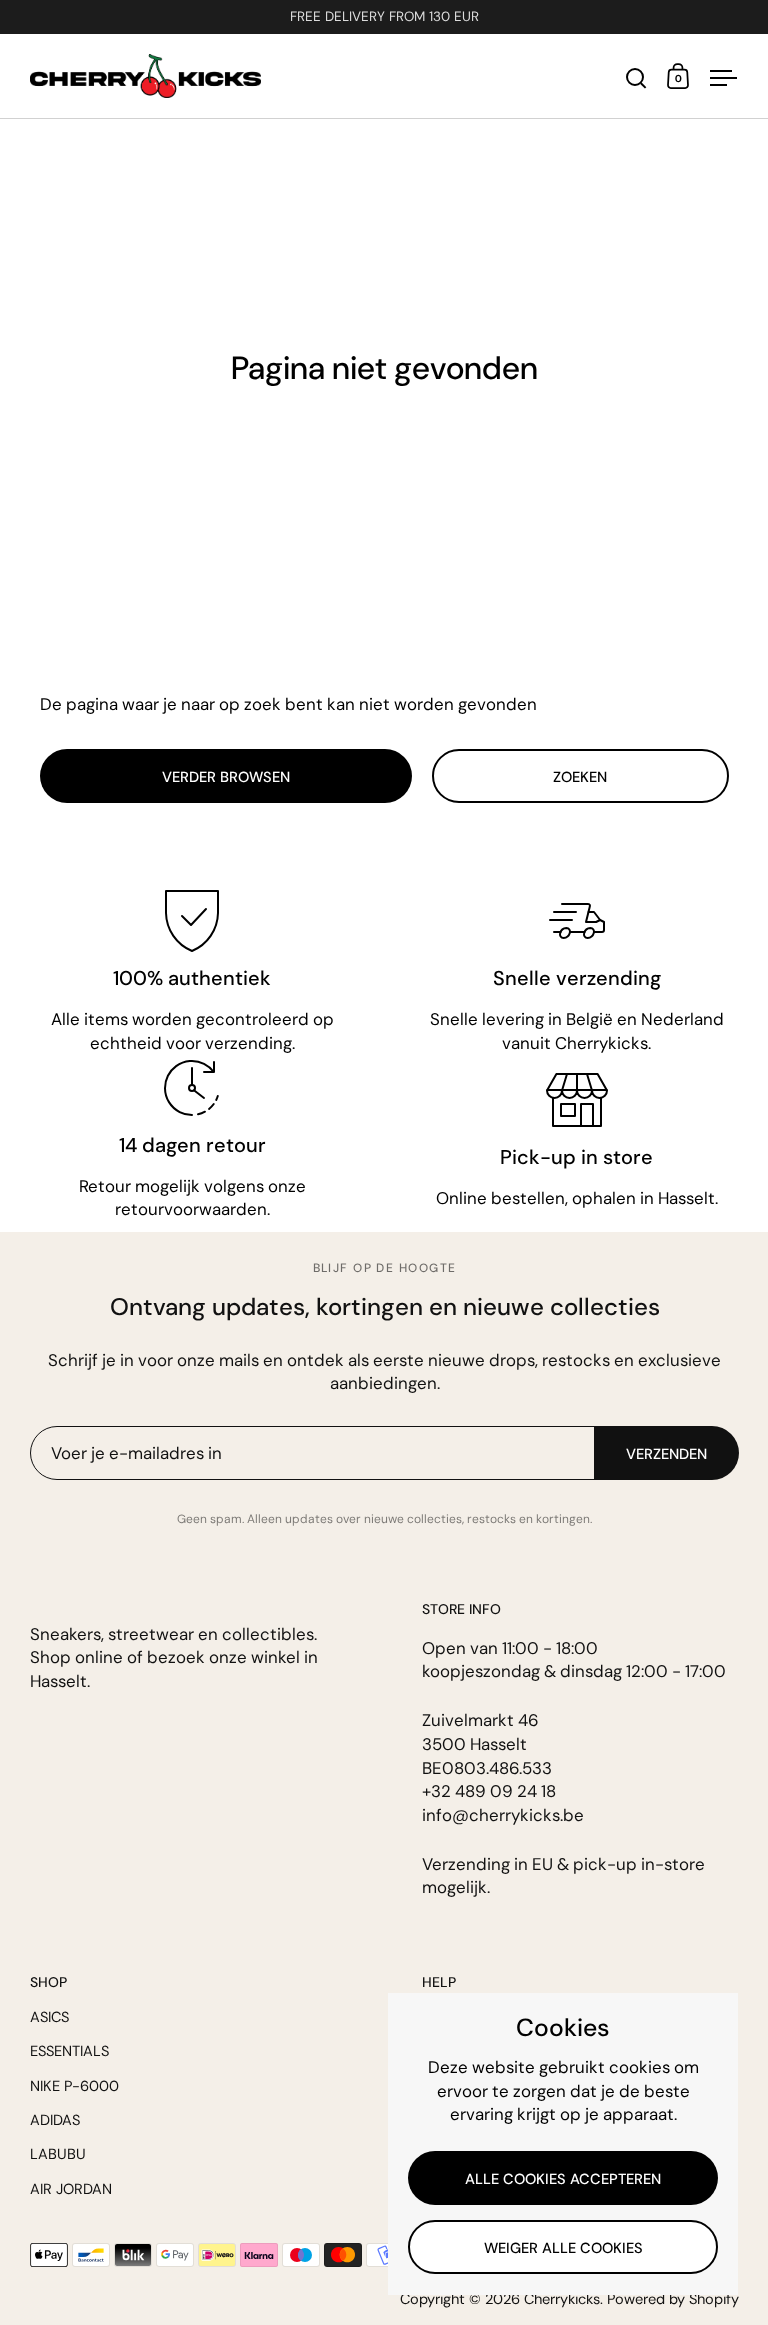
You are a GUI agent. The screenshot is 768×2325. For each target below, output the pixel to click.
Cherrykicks (562, 2299)
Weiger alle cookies (563, 2248)
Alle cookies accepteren (563, 2179)
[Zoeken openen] (636, 78)
